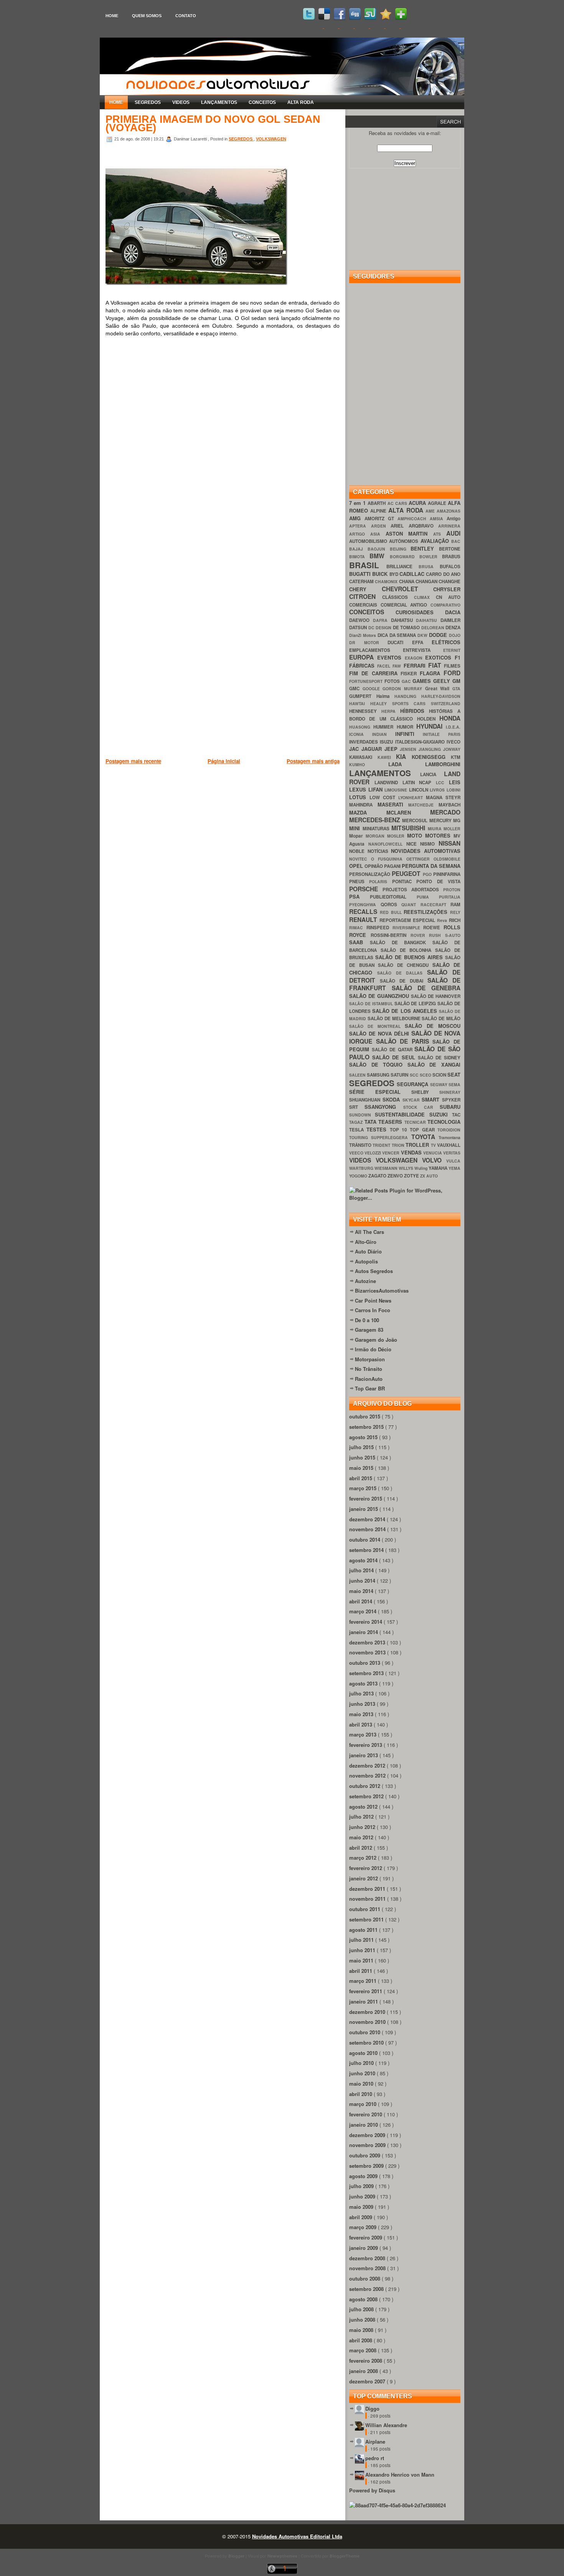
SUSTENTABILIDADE (402, 1114)
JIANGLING (431, 749)
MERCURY (441, 820)
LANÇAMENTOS (219, 102)
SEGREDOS (148, 102)
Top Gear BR (370, 1388)
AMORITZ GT (381, 519)
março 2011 (364, 1981)
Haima (386, 696)
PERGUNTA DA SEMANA (431, 866)
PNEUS (359, 881)
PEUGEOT (407, 873)
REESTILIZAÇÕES (427, 912)
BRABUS (451, 557)
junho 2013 (363, 1704)
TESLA (358, 1130)
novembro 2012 (368, 1775)
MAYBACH (449, 805)
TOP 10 (400, 1130)
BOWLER (431, 557)
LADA (407, 764)
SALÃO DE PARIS (404, 1041)
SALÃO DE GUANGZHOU (380, 996)
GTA (456, 689)
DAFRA (382, 620)
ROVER (420, 935)
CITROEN (366, 596)
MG (457, 820)
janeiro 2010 (364, 2125)
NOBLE (358, 851)
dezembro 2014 (368, 1519)
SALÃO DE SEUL (395, 1057)
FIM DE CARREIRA (375, 673)
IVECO (454, 742)
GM (456, 681)
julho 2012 (362, 1817)
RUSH (437, 935)
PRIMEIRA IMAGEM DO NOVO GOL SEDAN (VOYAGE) (213, 124)
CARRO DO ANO (443, 574)
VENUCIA (433, 1153)
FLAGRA (432, 673)
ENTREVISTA (423, 650)
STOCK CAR (422, 1107)
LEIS (455, 782)
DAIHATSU (428, 620)
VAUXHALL (449, 1145)
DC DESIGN (381, 628)
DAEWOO (361, 620)
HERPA (391, 711)
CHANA (407, 581)
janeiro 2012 (364, 1878)
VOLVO (434, 1160)
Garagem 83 (369, 1330)
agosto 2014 (364, 1560)
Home (112, 16)
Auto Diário (368, 1251)
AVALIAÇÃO (436, 541)
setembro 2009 (367, 2166)
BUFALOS (450, 566)
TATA (372, 1122)
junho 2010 (363, 2073)
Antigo (454, 519)
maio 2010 (362, 2084)
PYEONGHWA (365, 905)
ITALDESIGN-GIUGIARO (421, 742)
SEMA (454, 1084)
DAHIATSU (404, 620)
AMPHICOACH (414, 519)
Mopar (357, 836)
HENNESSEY (365, 711)
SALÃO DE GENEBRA (426, 988)
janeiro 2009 (364, 2248)
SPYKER (451, 1100)
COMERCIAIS (365, 605)
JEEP (392, 749)
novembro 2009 (368, 2145)
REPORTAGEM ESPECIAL (408, 920)
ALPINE (379, 511)
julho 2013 (362, 1693)
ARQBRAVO (424, 526)
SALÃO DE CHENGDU (405, 965)
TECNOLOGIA (444, 1122)
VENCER (391, 1153)
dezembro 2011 (368, 1889)
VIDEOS (181, 102)
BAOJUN (379, 549)
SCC (415, 1075)
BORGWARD (405, 557)
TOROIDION (449, 1130)
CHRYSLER (447, 589)
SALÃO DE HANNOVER (436, 996)
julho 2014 (362, 1570)
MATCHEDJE (423, 805)
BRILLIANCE (402, 566)
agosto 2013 (364, 1683)
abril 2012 (361, 1848)
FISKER (410, 674)
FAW (398, 666)
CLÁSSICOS (398, 597)
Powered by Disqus (372, 2490)
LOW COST (384, 797)
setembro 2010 (367, 2042)
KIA (404, 756)
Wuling (421, 1168)
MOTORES (439, 835)
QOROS (391, 905)
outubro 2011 (365, 1909)
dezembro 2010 (368, 2012)
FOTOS (393, 681)
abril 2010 (361, 2094)
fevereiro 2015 (366, 1498)
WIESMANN (387, 1168)
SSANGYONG (384, 1107)
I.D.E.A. (453, 727)
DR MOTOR (368, 642)
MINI (356, 828)
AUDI (453, 533)
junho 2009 (363, 2196)
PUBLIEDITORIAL (393, 897)
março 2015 (364, 1488)
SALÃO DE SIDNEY (439, 1058)
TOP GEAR (424, 1130)
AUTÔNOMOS (405, 541)
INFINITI (409, 734)
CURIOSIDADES (420, 612)
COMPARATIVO (445, 605)
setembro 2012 (367, 1796)
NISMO (429, 844)
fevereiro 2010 (366, 2114)
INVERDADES (364, 742)
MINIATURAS (377, 829)
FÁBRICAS (363, 665)
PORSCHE (366, 889)
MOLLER (452, 829)
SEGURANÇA (413, 1084)
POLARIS (380, 881)
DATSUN (359, 628)
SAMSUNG (379, 1075)
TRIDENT (382, 1145)
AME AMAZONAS (443, 511)
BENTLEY (425, 548)
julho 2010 (362, 2063)
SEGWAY (439, 1084)
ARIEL (400, 526)
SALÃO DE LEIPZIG (416, 1004)
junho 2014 (363, 1581)
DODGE (439, 635)
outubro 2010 (365, 2032)
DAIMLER (450, 620)
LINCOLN (420, 790)
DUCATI (400, 642)
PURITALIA (450, 897)
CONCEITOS (262, 102)
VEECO (357, 1153)
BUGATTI (361, 574)
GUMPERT (363, 696)
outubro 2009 (365, 2155)
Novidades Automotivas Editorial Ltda (297, 2536)
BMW (379, 556)
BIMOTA (359, 557)
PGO (428, 874)
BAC (456, 541)
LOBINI (454, 790)
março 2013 (364, 1734)
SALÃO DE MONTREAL (377, 1026)
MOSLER (397, 836)
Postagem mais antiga (313, 761)
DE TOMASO (407, 628)
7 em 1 (358, 503)
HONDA (450, 718)
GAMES (423, 681)
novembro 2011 (368, 1899)
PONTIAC (404, 881)
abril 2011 (361, 1971)
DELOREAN (434, 628)
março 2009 (364, 2227)
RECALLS (364, 911)
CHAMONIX (387, 581)
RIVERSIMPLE (408, 928)
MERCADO (445, 812)
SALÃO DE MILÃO (441, 1018)
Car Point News (373, 1300)
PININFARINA (447, 874)
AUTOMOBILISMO (369, 541)
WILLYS (407, 1168)
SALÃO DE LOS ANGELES (406, 1011)
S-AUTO (453, 935)
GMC (356, 689)
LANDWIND (388, 783)
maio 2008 (362, 2330)
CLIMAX (425, 597)
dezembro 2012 (368, 1765)
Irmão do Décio (373, 1349)
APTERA (360, 526)
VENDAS (412, 1152)
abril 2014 (361, 1601)
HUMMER (385, 727)
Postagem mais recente (133, 761)
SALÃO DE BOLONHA (408, 950)
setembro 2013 (367, 1673)
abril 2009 (361, 2217)
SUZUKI (441, 1114)
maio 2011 (362, 1960)
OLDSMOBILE (447, 859)
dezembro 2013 (368, 1642)
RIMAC (358, 928)
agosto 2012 (364, 1807)
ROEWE (433, 928)
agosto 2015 (364, 1437)
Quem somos (147, 16)
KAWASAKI (363, 757)
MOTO (416, 835)
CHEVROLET (408, 589)
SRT (357, 1107)
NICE (413, 844)
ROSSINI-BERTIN (391, 935)
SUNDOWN (362, 1115)
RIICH (455, 920)
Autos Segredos (374, 1271)
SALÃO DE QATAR (393, 1050)
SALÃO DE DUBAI (404, 981)
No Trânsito (369, 1369)
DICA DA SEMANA (398, 635)
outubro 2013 (365, 1663)
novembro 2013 (368, 1652)
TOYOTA (425, 1137)
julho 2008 (362, 2309)
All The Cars (369, 1232)
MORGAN (376, 836)
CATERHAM (362, 581)
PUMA (428, 897)
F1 (458, 657)
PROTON (452, 890)
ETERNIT (452, 650)
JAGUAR (373, 749)
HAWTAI (360, 703)
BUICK (381, 574)
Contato (186, 16)
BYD (394, 574)
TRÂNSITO (361, 1145)
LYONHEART (412, 797)
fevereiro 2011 (366, 1991)
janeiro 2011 (364, 2001)
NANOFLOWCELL (387, 844)
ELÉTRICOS (446, 642)
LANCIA (432, 774)
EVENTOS (391, 657)
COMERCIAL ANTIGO (406, 605)
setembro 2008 (367, 2289)
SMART (432, 1099)
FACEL (385, 666)
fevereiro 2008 (366, 2361)
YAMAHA (439, 1168)
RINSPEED (379, 928)
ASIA (378, 534)
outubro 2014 (365, 1539)
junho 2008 (363, 2320)
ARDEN (381, 526)
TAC (456, 1115)
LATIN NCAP (419, 783)
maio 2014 (362, 1591)
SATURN (400, 1075)
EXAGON (415, 658)
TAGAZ (357, 1122)
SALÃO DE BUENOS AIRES (410, 957)
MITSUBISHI (410, 828)
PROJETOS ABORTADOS (413, 890)
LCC (442, 783)
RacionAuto (369, 1379)
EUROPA (363, 657)
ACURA (418, 503)
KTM (456, 757)
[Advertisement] (245, 805)
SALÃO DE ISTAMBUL (372, 1004)
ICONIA (361, 734)
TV (434, 1145)
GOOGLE (373, 689)
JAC (355, 749)
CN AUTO (448, 597)
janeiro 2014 (364, 1632)
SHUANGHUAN (366, 1100)
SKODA (392, 1099)
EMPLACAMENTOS (376, 650)
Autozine (365, 1281)
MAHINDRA (363, 805)
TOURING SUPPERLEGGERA (380, 1137)
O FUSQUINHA (389, 859)
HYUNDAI (431, 726)
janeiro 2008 (364, 2371)
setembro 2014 (367, 1550)
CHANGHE (449, 581)
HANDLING (408, 696)
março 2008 (364, 2350)
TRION (399, 1145)
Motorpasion (370, 1359)
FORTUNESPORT (367, 681)
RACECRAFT (436, 905)
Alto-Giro (366, 1242)
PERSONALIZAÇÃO (370, 874)
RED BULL (392, 912)
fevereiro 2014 (366, 1622)
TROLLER (418, 1145)
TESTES (378, 1129)
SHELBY (425, 1092)
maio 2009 (362, 2207)
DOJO (455, 635)
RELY (455, 912)
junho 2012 (363, 1827)
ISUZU (387, 742)
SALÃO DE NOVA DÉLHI (380, 1033)
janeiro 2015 (364, 1509)
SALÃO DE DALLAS (402, 973)
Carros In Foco (373, 1310)
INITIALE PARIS (442, 734)
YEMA (454, 1168)
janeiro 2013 (364, 1755)
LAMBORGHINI (443, 764)
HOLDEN (428, 719)
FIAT (436, 665)
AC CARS (398, 503)
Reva (443, 920)
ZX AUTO (429, 1176)
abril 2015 (361, 1478)
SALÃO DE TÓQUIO (378, 1065)
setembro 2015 (367, 1427)
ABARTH (377, 503)
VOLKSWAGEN (271, 139)
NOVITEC (360, 859)
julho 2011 (362, 1940)
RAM (455, 905)
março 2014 (364, 1611)
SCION (440, 1075)
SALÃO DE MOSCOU (433, 1026)
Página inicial (224, 761)
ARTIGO (360, 534)
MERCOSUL (416, 820)
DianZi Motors (363, 635)
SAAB (360, 942)
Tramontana (449, 1137)
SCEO (426, 1075)
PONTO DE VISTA (438, 881)
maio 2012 (362, 1837)
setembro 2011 (367, 1919)
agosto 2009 (364, 2176)
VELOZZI (373, 1153)
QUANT (411, 905)
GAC (407, 681)
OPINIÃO (374, 866)
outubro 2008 (365, 2278)
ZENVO (396, 1176)
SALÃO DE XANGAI (434, 1065)
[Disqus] (223, 452)
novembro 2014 (368, 1529)
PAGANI (393, 866)
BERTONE (450, 549)
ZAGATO (378, 1176)
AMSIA (438, 519)
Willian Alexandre (386, 2425)
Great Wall (439, 689)
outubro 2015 (365, 1416)
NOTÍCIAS (379, 851)
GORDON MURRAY (404, 689)
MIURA (436, 829)
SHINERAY (450, 1092)
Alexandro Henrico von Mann (400, 2475)
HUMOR (407, 727)
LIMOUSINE (397, 790)
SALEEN (358, 1075)
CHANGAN (427, 581)
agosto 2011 (364, 1930)
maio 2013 (362, 1714)
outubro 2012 (365, 1786)
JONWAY (452, 749)
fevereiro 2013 (366, 1745)
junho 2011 (363, 1950)
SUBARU (450, 1107)
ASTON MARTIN (410, 534)
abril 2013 (361, 1724)
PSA (360, 896)
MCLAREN (408, 812)
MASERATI (393, 804)
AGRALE (438, 503)
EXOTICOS (440, 657)
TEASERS (391, 1122)
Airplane (375, 2442)
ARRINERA (449, 526)
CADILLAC (413, 574)
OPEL (357, 866)
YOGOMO (359, 1176)
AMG (357, 518)
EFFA (422, 642)
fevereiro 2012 (366, 1868)
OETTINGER (420, 859)
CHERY (365, 589)
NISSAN (449, 843)
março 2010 (364, 2104)
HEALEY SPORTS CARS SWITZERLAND (415, 703)
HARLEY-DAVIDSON (441, 696)
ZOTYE (412, 1176)
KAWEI (387, 757)
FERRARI (416, 665)
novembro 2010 (368, 2022)
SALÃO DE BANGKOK (401, 942)
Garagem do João (376, 1340)
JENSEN (409, 749)
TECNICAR (416, 1122)
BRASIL (368, 565)
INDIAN (384, 734)
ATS (440, 534)
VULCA (453, 1161)
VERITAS (452, 1153)
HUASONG (361, 727)
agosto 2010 (364, 2053)
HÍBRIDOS (415, 711)
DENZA (453, 628)
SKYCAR (412, 1100)
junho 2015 (363, 1457)
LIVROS (438, 790)
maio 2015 (362, 1468)
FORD (452, 673)
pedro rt (375, 2458)
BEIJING (400, 549)
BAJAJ (358, 549)
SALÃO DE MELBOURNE (395, 1018)
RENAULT (364, 919)
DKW (423, 635)
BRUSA (429, 566)
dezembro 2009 (368, 2135)
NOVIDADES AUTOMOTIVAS (426, 851)
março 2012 (364, 1858)
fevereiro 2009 (366, 2237)
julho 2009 (362, 2186)
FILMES (452, 666)
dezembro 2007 (368, 2381)
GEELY (443, 681)
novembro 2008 (368, 2268)
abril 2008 (361, 2340)
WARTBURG (362, 1168)
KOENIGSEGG (431, 757)
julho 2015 (362, 1447)
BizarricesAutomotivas (382, 1290)
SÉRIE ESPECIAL (380, 1092)
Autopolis (366, 1261)
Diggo (372, 2409)
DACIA (453, 612)
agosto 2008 (364, 2299)
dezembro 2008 (368, 2258)
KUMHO (369, 764)
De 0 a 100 (367, 1320)
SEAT (454, 1074)
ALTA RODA (301, 102)
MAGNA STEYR (443, 797)
